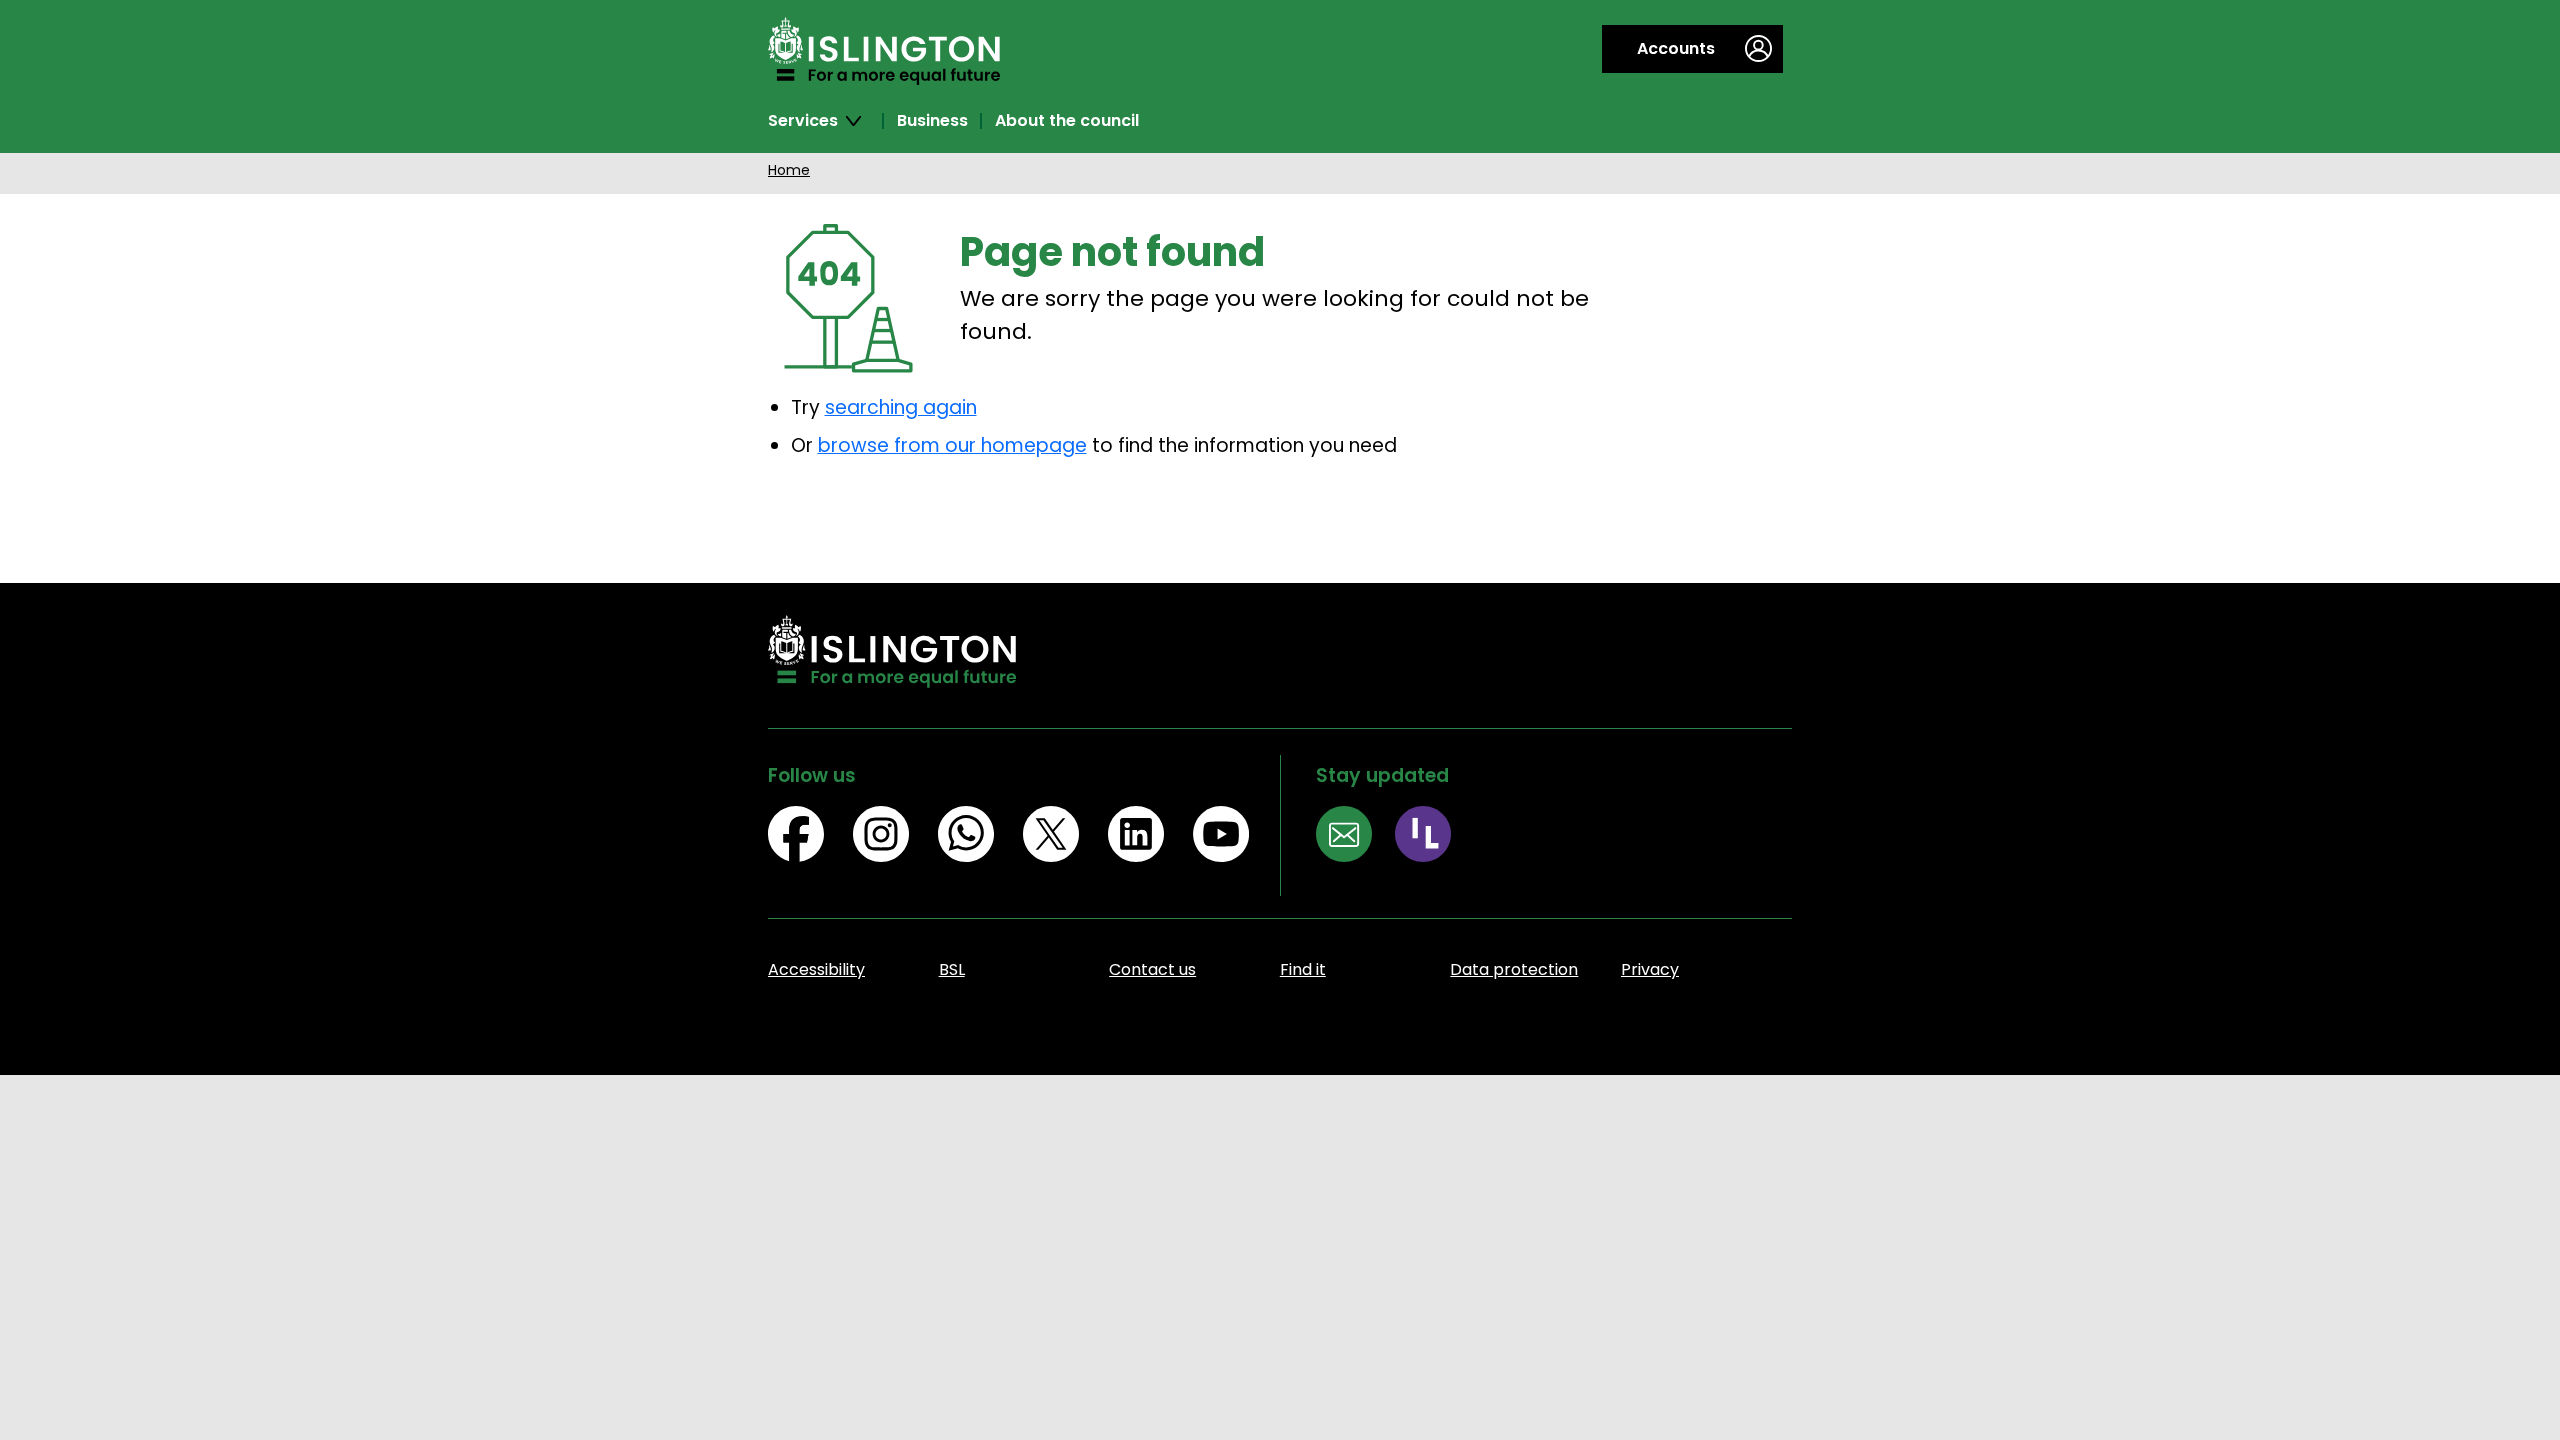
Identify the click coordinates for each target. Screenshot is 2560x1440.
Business (932, 121)
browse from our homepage (952, 445)
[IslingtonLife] (1434, 837)
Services (803, 121)
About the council (1067, 121)
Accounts (1676, 48)
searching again (901, 407)
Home (789, 170)
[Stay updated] (1355, 837)
